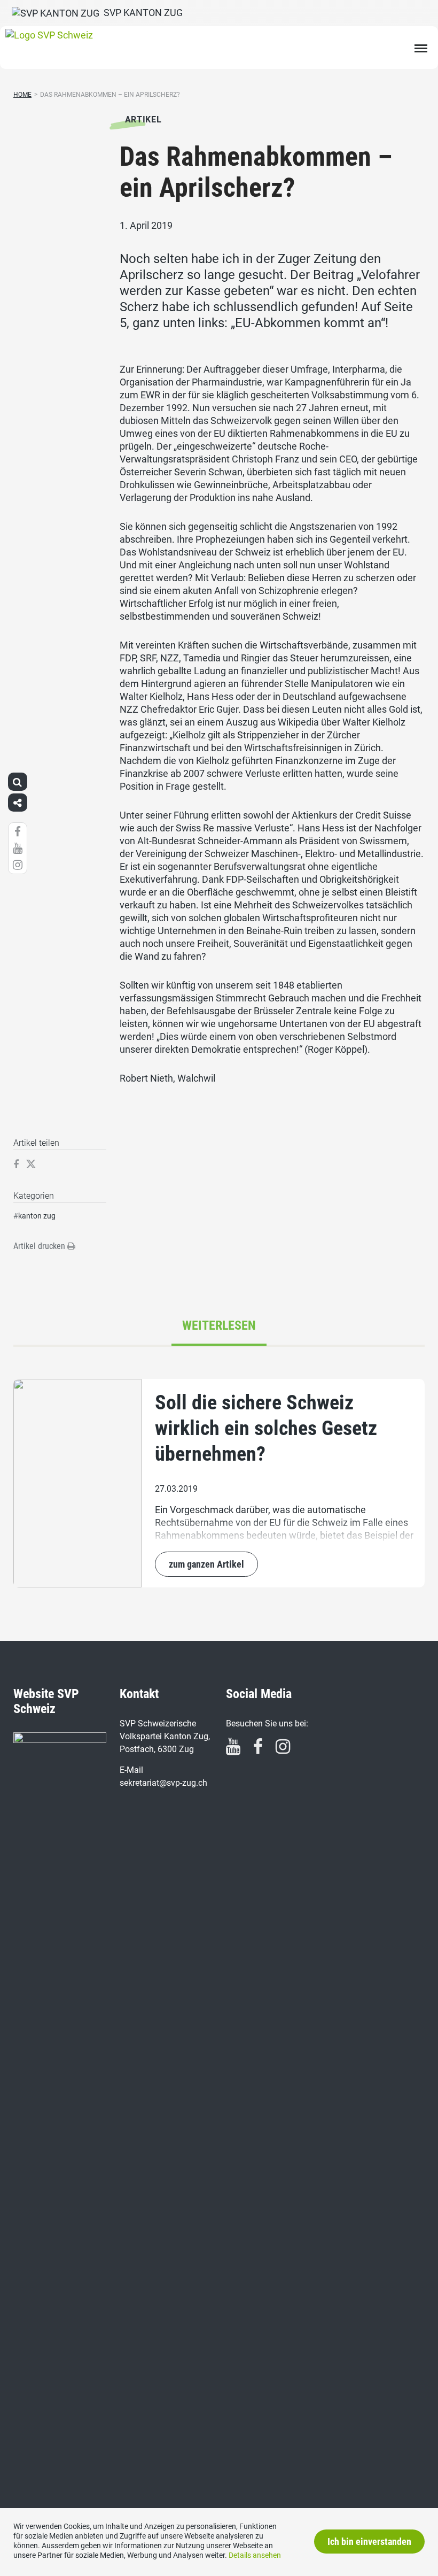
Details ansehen (255, 2555)
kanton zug (37, 1216)
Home (22, 95)
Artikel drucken (40, 1246)
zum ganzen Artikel (206, 1564)
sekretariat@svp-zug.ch (163, 1783)
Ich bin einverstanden (369, 2542)
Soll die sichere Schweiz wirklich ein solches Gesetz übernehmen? (266, 1428)
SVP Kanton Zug (141, 13)
